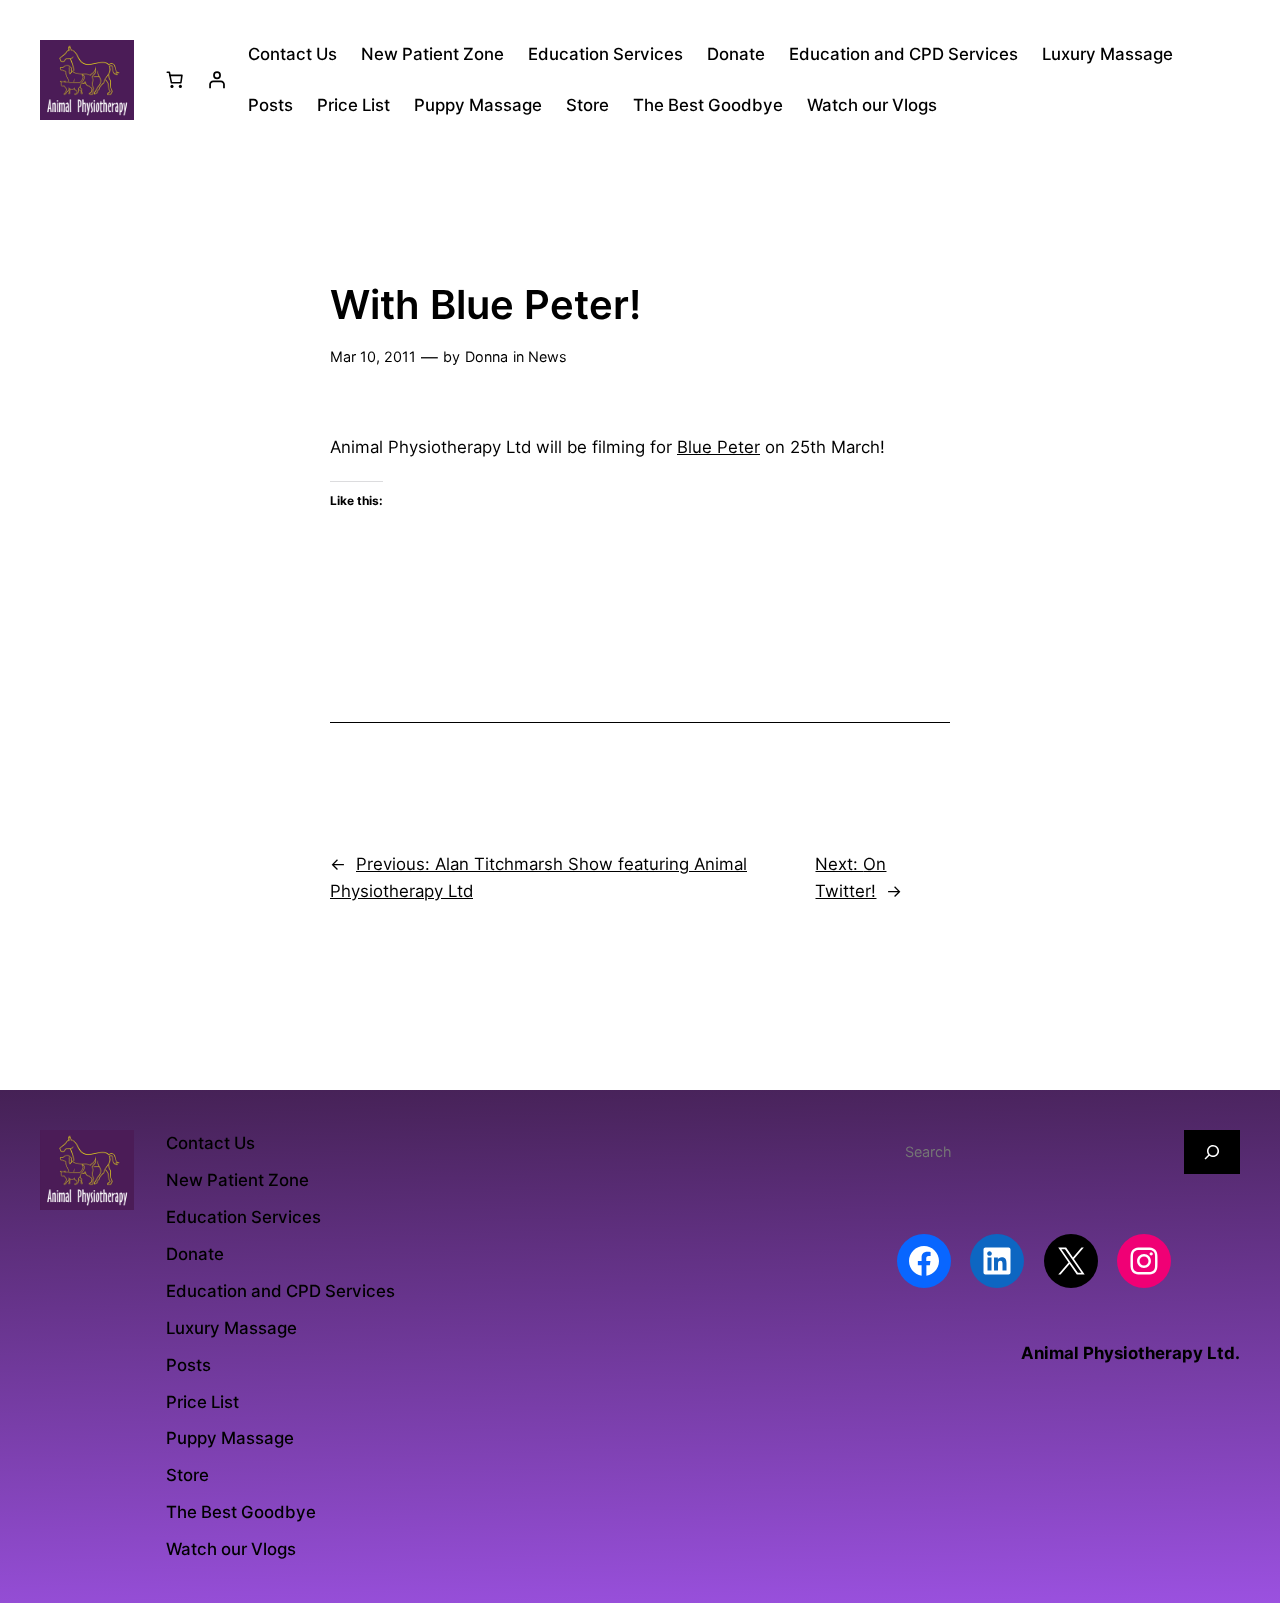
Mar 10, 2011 (373, 356)
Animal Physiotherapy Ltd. (1130, 1353)
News (547, 356)
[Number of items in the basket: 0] (175, 80)
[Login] (217, 80)
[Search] (1212, 1151)
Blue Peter (718, 447)
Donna (486, 356)
